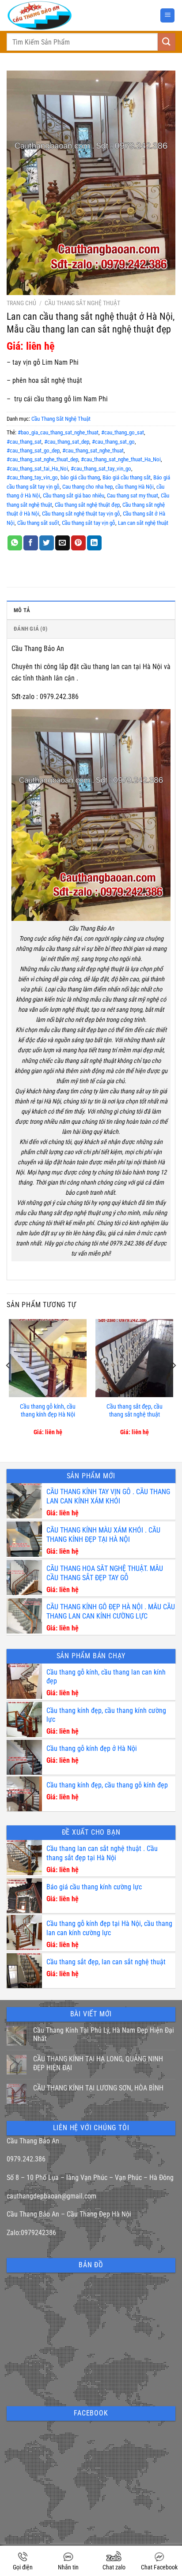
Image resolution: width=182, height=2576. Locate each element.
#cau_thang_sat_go (113, 442)
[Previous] (8, 1383)
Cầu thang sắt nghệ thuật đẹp (87, 505)
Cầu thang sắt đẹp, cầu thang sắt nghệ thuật (135, 1411)
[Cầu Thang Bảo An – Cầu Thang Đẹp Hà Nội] (62, 15)
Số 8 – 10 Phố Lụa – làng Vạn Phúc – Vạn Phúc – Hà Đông (90, 2178)
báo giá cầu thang (80, 477)
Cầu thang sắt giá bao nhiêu (74, 495)
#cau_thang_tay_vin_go (32, 477)
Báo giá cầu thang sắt (127, 477)
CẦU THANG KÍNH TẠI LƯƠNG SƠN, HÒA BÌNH (98, 2088)
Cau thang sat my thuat (133, 495)
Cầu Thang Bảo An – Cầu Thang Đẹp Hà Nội (69, 2214)
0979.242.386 (26, 2159)
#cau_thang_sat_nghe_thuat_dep (42, 459)
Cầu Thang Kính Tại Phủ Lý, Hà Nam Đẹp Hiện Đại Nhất (104, 2034)
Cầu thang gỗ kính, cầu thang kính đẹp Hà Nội (48, 1411)
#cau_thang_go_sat (123, 432)
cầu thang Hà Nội (135, 487)
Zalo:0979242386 (31, 2233)
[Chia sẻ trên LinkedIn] (94, 543)
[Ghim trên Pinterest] (78, 543)
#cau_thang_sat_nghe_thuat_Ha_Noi (121, 459)
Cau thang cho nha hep (87, 487)
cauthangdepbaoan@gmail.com (51, 2196)
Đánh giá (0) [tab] (30, 629)
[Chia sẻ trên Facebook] (31, 543)
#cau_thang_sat (24, 442)
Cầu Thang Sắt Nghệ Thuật (82, 303)
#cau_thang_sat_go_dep (33, 451)
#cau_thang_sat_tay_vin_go (101, 469)
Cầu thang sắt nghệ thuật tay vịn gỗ (81, 514)
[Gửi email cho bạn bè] (63, 543)
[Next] (174, 1383)
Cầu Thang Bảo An (33, 2141)
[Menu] (167, 16)
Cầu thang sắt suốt (38, 523)
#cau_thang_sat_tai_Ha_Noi (37, 469)
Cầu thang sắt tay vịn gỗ (89, 523)
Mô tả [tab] (22, 610)
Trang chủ (21, 303)
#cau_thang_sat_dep (67, 442)
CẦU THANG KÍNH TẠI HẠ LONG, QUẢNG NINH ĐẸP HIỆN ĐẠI (98, 2063)
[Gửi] (167, 42)
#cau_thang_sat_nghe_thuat (93, 451)
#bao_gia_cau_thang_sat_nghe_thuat (58, 432)
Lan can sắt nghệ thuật (143, 523)
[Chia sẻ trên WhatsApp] (15, 543)
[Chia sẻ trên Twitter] (47, 543)
